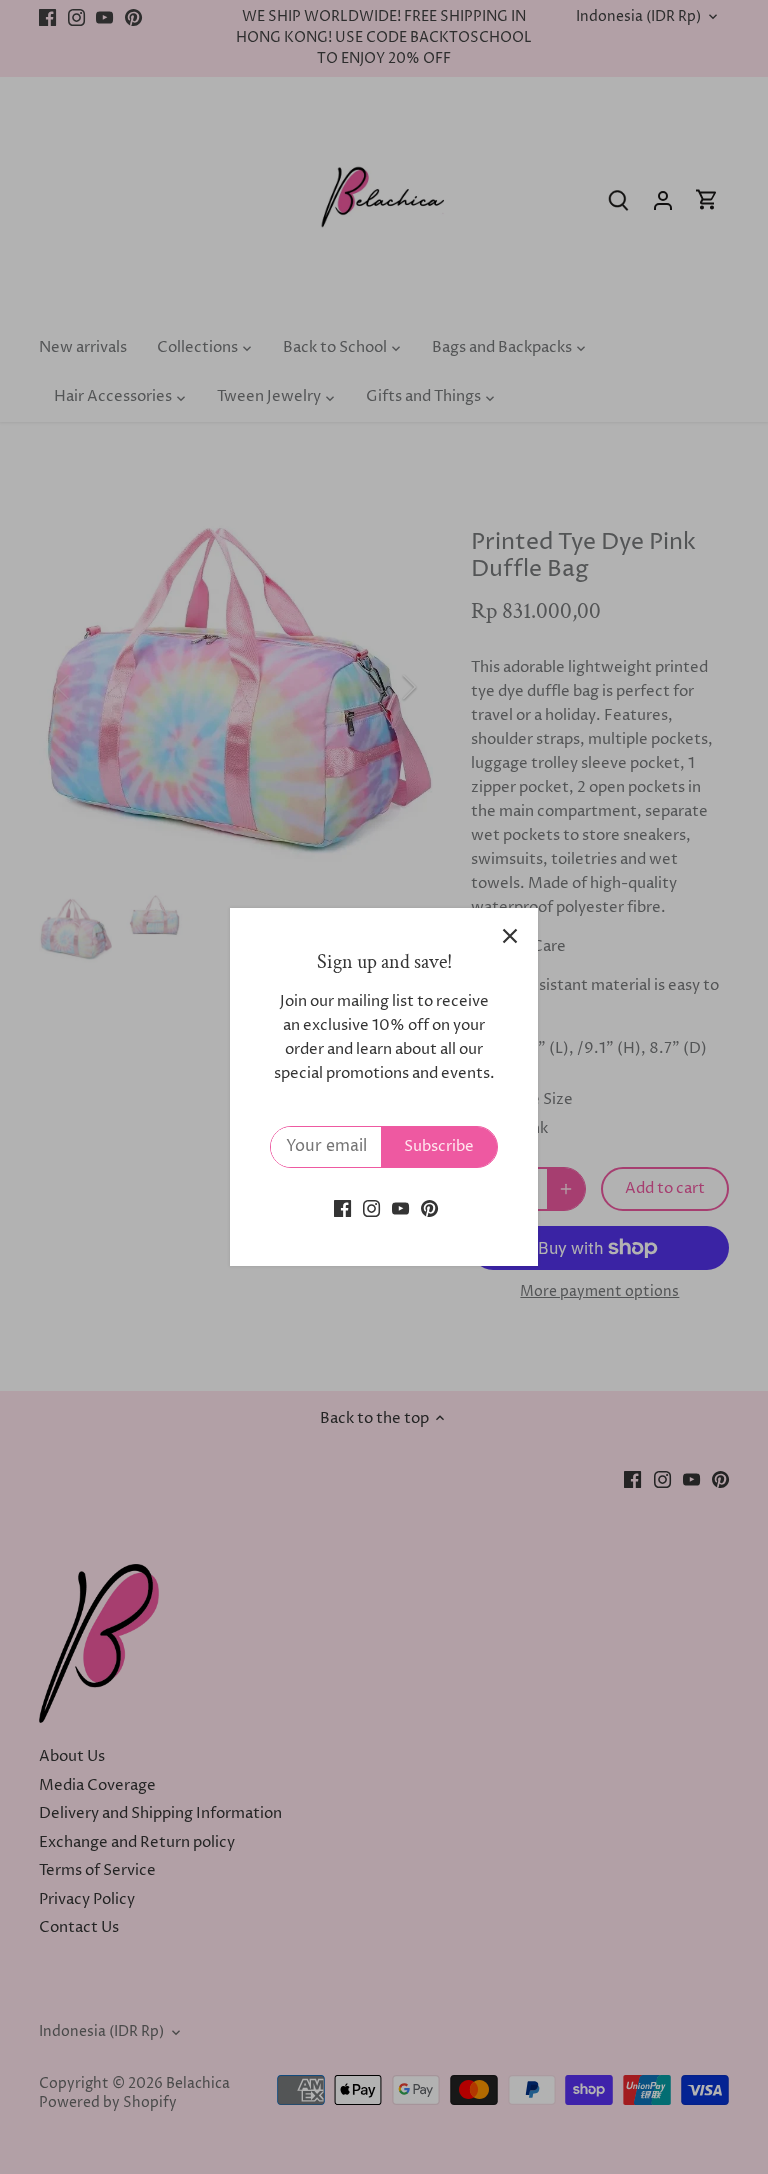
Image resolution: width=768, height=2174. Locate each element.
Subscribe (439, 1146)
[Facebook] (342, 1208)
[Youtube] (400, 1208)
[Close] (510, 936)
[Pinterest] (429, 1208)
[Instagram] (371, 1208)
